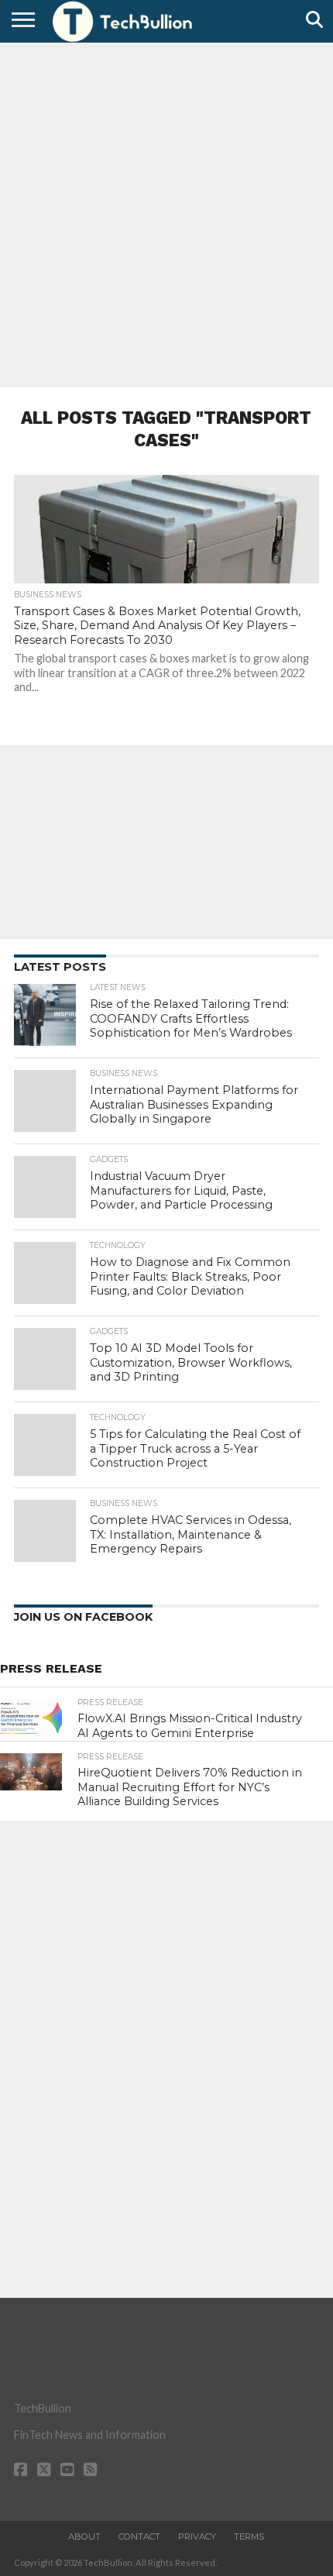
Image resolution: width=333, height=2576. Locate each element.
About (84, 2536)
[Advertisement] (166, 213)
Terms (249, 2536)
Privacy (197, 2536)
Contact (139, 2536)
